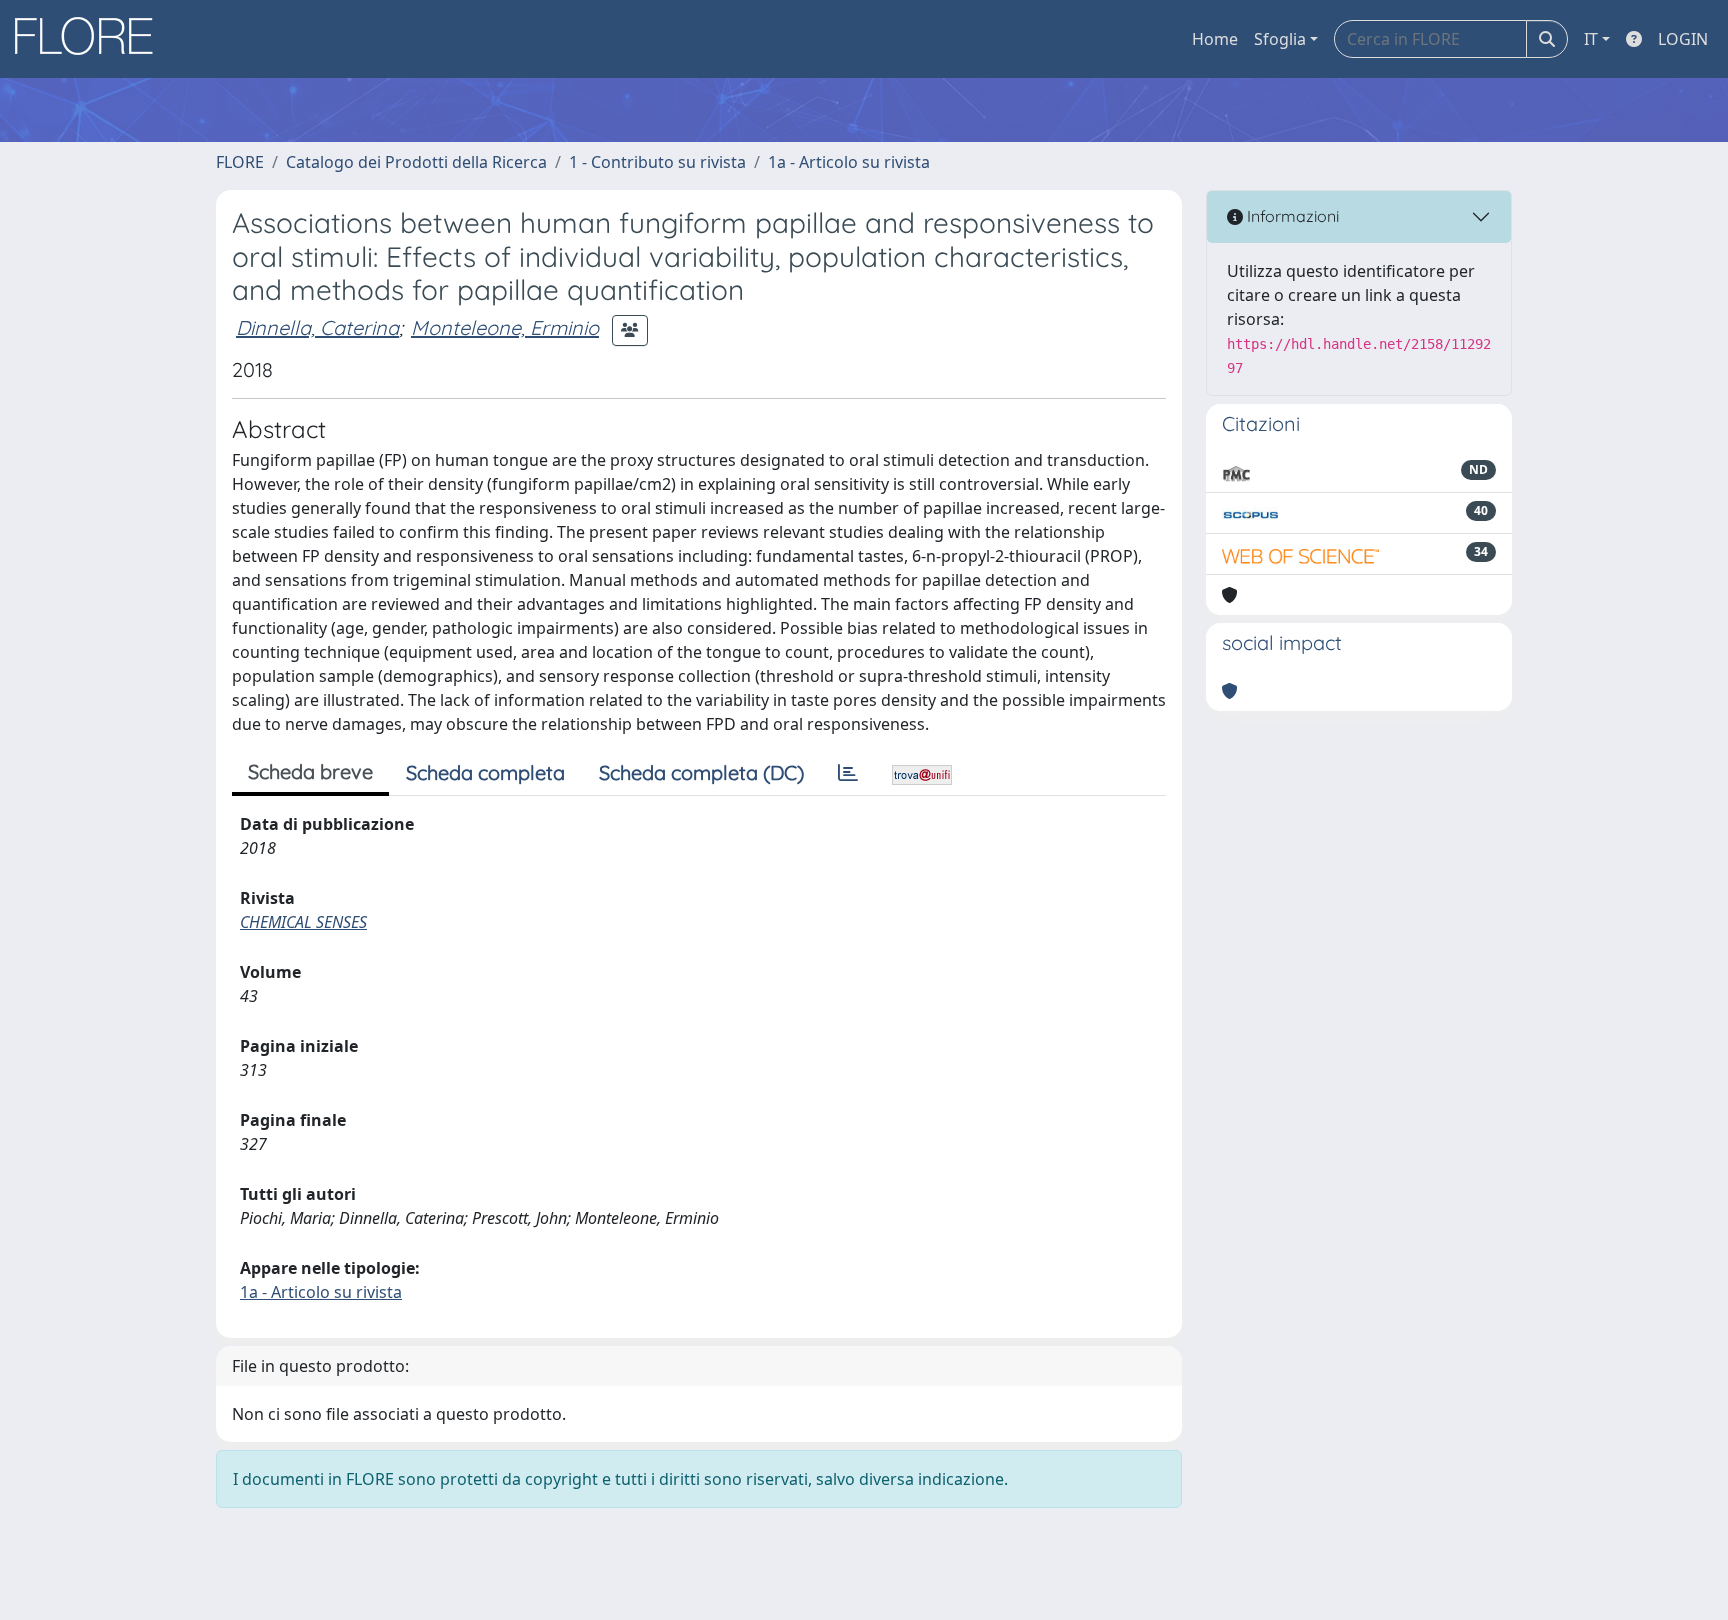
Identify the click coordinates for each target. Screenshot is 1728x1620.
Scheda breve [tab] (310, 771)
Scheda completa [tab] (485, 772)
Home (1215, 39)
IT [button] (1591, 39)
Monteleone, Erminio (505, 327)
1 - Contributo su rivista (657, 162)
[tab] (848, 773)
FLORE (240, 162)
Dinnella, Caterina (317, 327)
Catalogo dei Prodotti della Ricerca (416, 162)
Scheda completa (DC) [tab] (701, 772)
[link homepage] (91, 39)
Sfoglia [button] (1280, 39)
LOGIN (1683, 39)
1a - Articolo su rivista (849, 162)
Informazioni (1291, 216)
